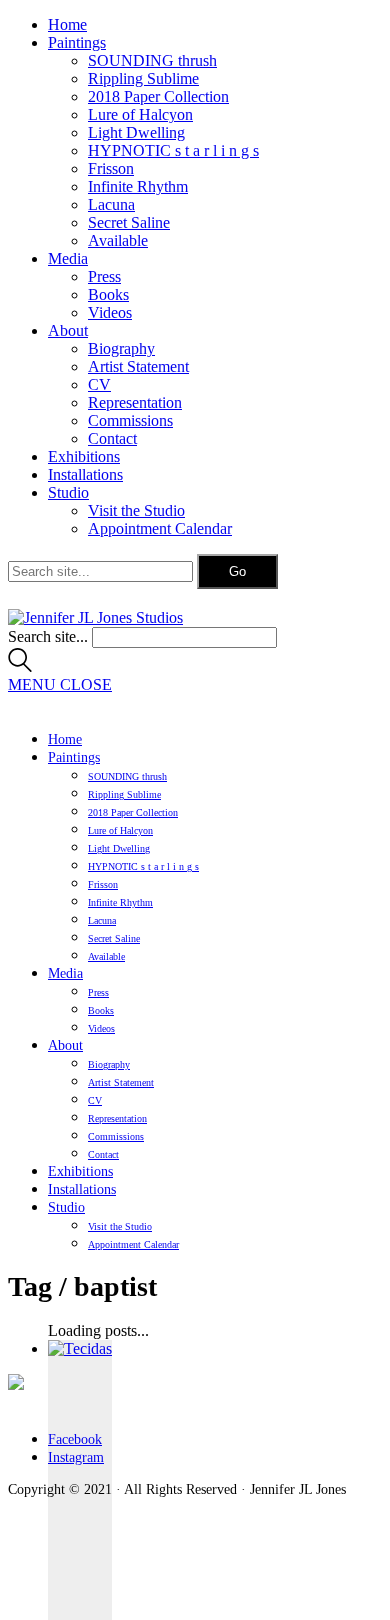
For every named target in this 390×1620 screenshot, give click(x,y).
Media (68, 258)
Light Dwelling (136, 132)
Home (67, 24)
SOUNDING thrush (152, 60)
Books (108, 294)
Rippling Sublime (143, 78)
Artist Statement (138, 366)
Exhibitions (84, 456)
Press (104, 276)
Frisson (111, 168)
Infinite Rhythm (138, 186)
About (68, 330)
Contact (112, 438)
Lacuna (111, 204)
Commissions (130, 420)
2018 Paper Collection (158, 96)
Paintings (77, 42)
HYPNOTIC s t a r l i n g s (173, 150)
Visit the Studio (136, 510)
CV (99, 384)
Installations (85, 474)
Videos (110, 312)
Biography (121, 348)
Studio (68, 492)
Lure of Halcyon (140, 114)
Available (118, 240)
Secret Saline (129, 222)
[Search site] (20, 666)
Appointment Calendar (160, 528)
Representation (135, 402)
